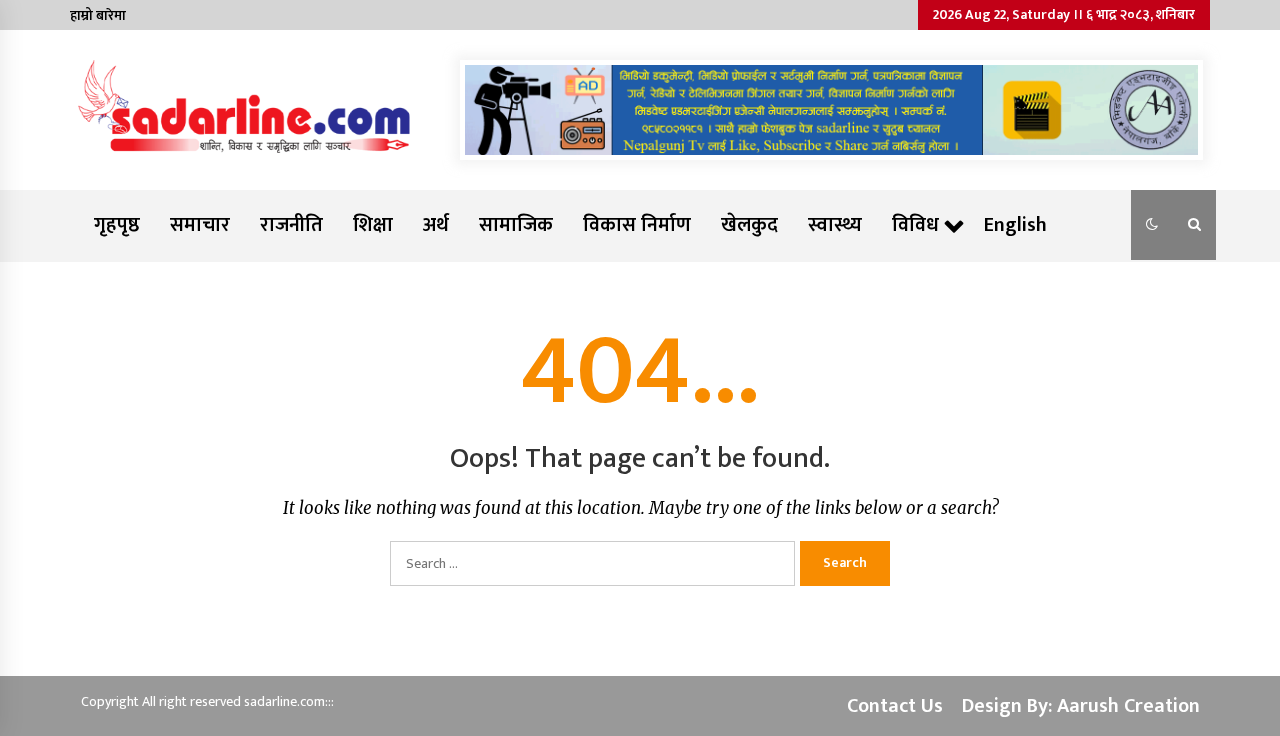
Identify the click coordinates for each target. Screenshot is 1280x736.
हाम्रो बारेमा (98, 15)
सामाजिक (516, 225)
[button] (1152, 225)
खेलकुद (749, 225)
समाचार (200, 225)
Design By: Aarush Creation (1081, 706)
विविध (915, 225)
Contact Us (895, 706)
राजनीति (291, 225)
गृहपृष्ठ (117, 225)
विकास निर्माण (637, 225)
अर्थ (436, 225)
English (1015, 225)
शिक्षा (373, 225)
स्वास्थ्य (835, 225)
